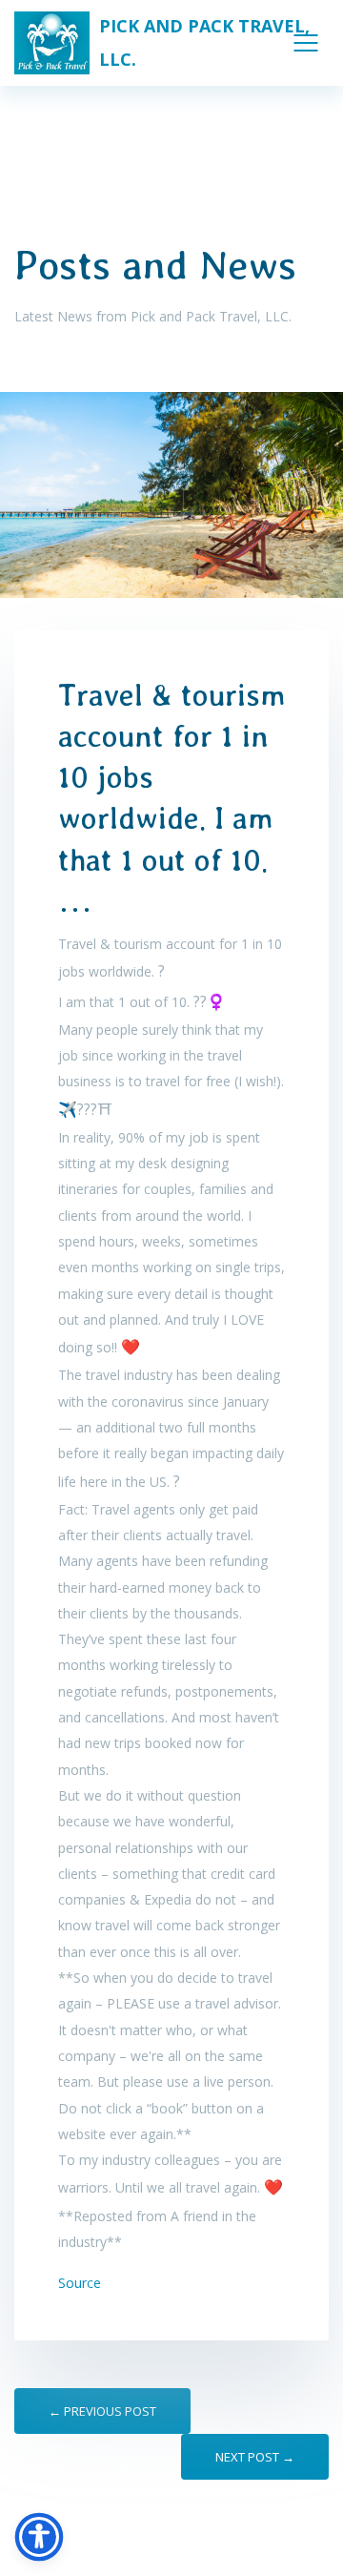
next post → (255, 2457)
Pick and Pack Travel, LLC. (204, 42)
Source (80, 2283)
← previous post (102, 2411)
